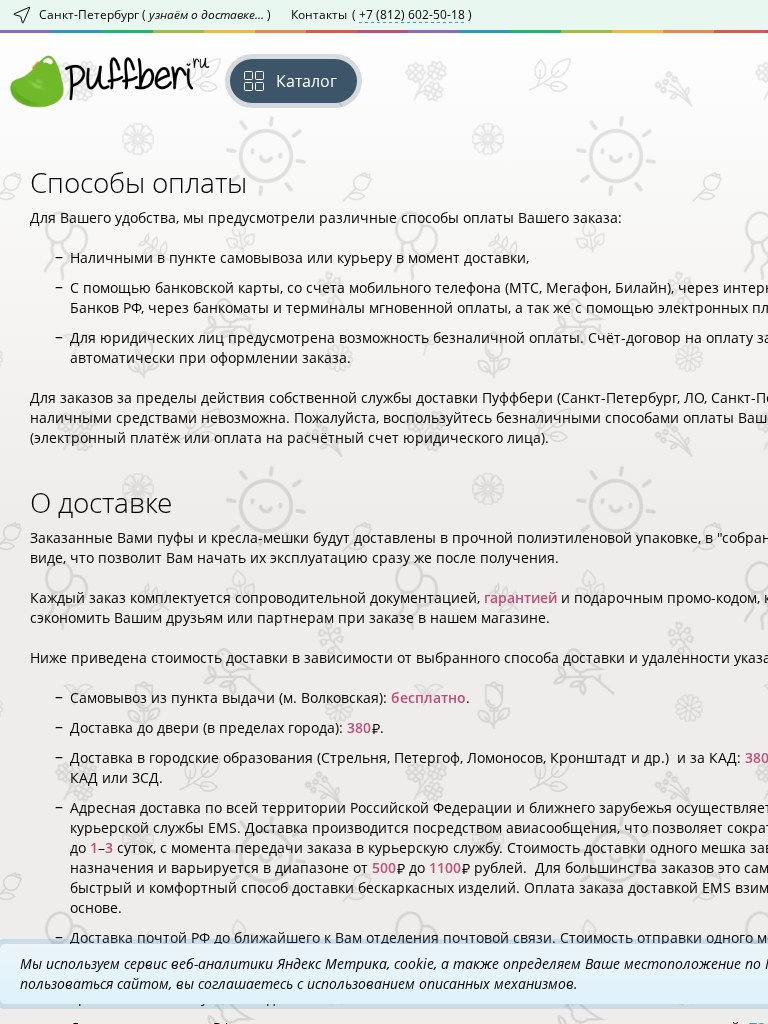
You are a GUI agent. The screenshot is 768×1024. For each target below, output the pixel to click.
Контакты (381, 14)
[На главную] (110, 81)
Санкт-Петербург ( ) (155, 14)
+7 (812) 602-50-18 (412, 15)
